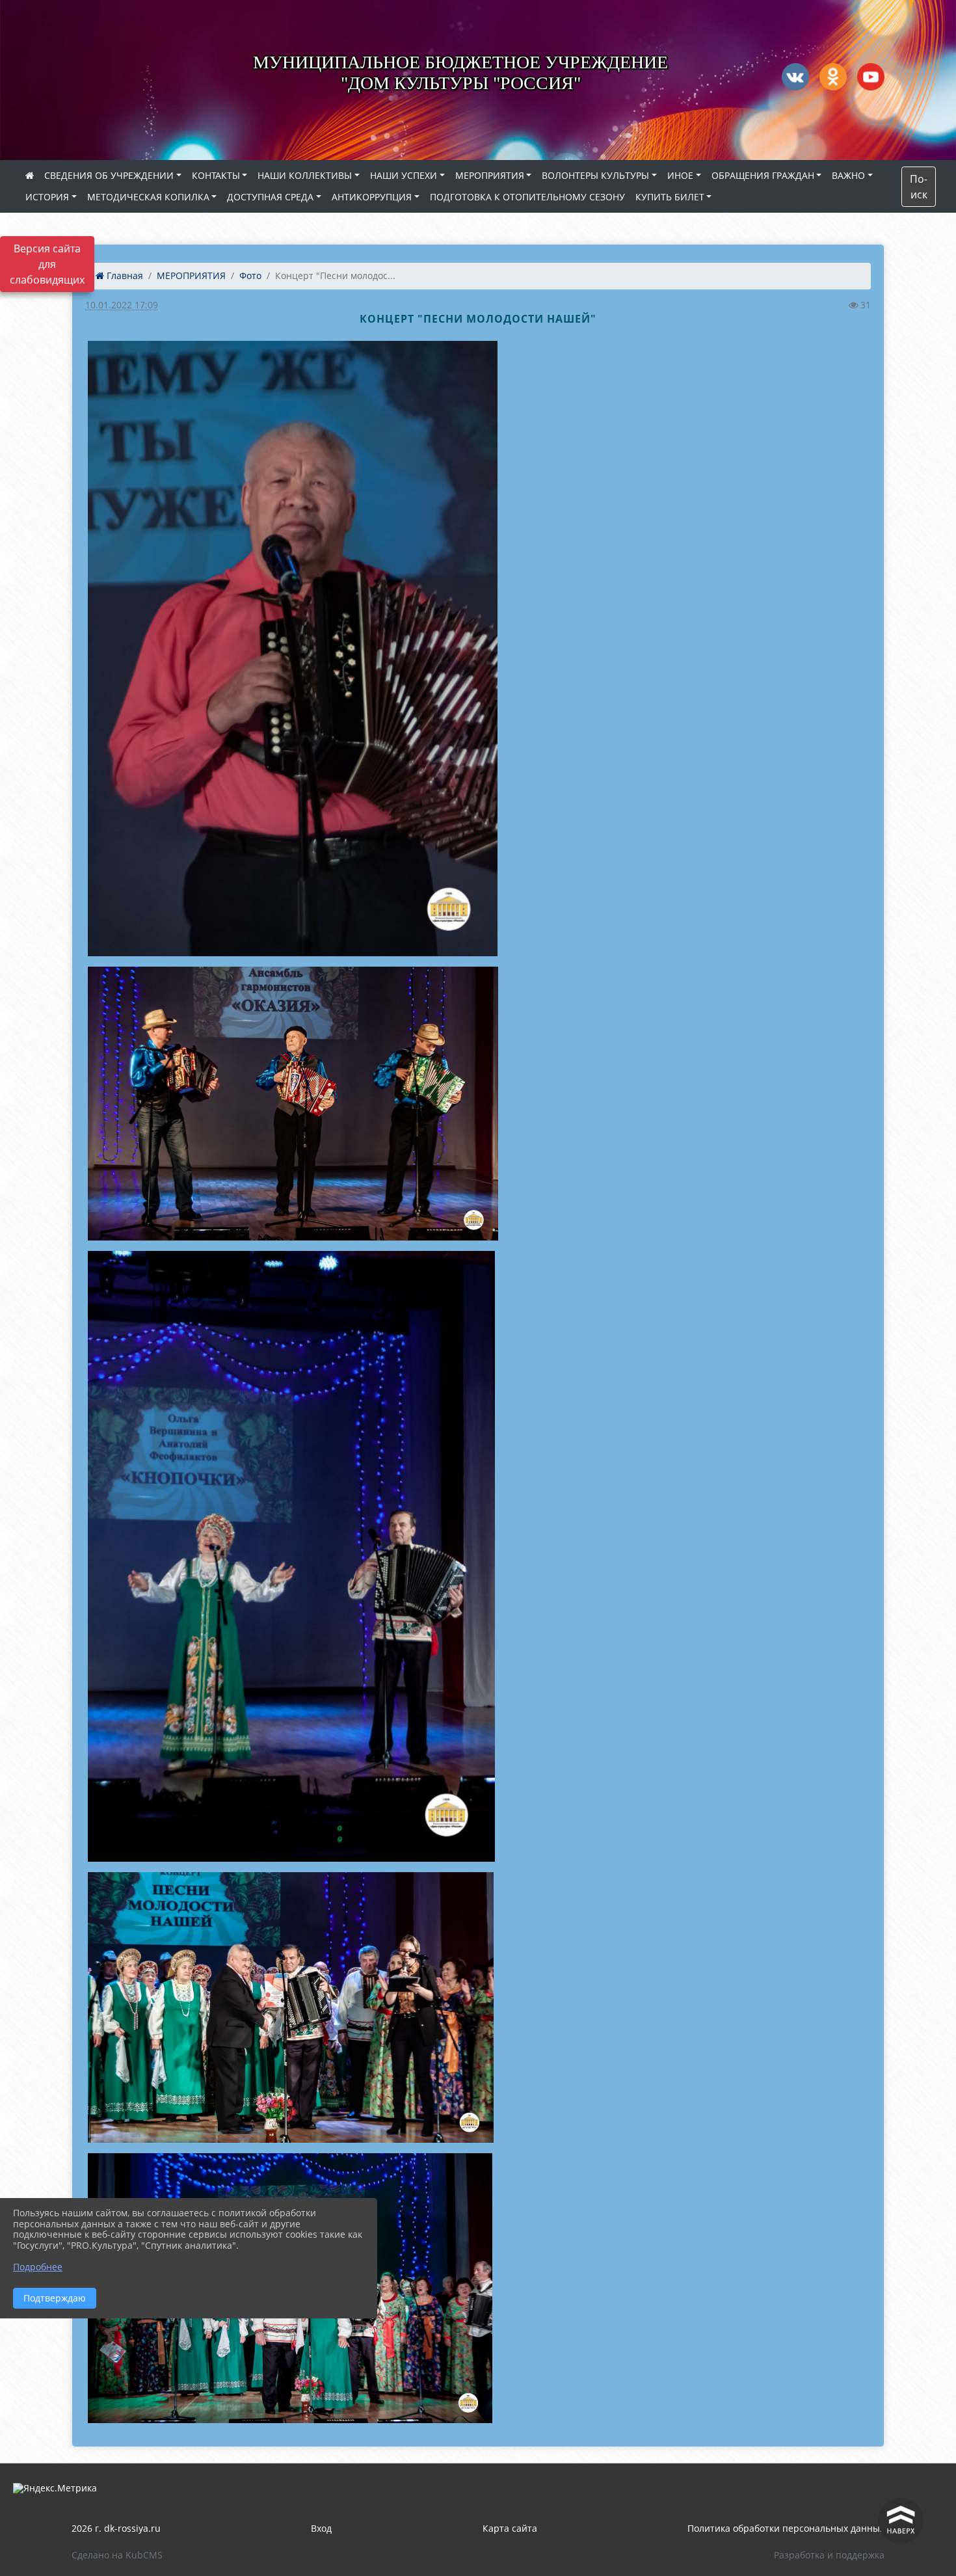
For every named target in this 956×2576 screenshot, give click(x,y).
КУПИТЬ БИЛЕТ (670, 197)
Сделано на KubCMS (117, 2555)
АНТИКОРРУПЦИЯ (372, 197)
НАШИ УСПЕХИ (404, 175)
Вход (321, 2528)
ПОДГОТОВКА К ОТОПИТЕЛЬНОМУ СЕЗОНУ (527, 197)
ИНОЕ (680, 175)
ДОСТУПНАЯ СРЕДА (270, 197)
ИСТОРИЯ (47, 197)
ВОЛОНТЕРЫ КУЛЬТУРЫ (595, 175)
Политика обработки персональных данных (786, 2528)
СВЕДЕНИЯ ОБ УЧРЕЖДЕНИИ (109, 175)
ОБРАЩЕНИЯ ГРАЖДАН (763, 175)
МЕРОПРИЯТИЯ (490, 175)
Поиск (919, 187)
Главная (124, 275)
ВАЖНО (848, 175)
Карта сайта (510, 2528)
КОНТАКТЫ (216, 175)
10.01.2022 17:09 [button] (122, 305)
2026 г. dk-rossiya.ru (116, 2528)
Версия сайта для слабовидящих (47, 264)
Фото (250, 275)
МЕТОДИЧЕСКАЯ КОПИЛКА (148, 197)
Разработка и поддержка (829, 2555)
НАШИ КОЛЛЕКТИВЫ (305, 175)
